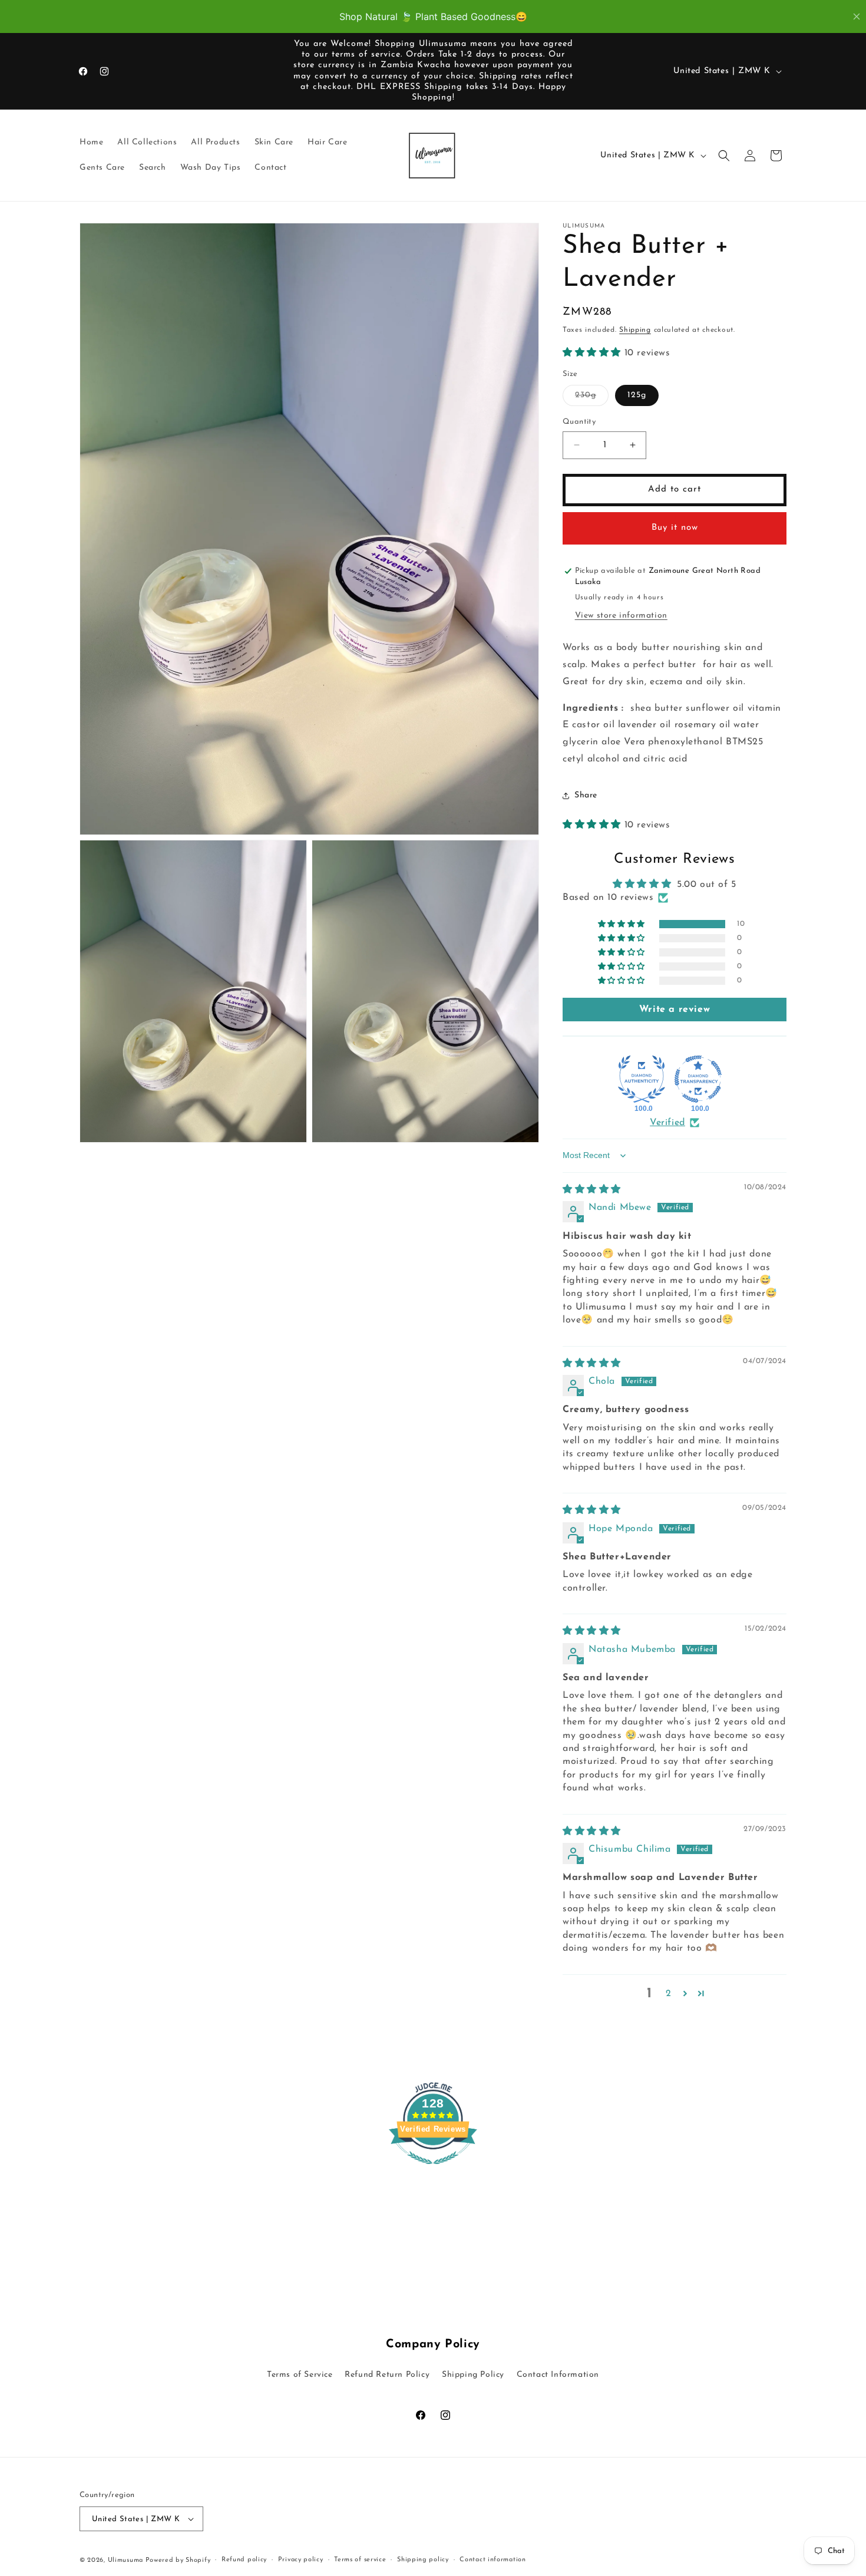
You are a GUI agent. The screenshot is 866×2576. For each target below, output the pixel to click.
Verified (667, 1123)
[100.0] (642, 1079)
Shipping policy (423, 2560)
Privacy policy (301, 2560)
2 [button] (669, 1994)
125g (637, 395)
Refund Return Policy (387, 2375)
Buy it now (675, 528)
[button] (724, 156)
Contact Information (558, 2375)
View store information (621, 616)
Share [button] (586, 795)
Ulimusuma (127, 2560)
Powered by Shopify (178, 2560)
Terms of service (360, 2560)
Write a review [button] (675, 1010)
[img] (592, 1190)
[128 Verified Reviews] (433, 2171)
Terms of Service (300, 2375)
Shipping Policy (473, 2375)
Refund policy (244, 2560)
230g (592, 398)
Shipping (635, 330)
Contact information (493, 2560)
